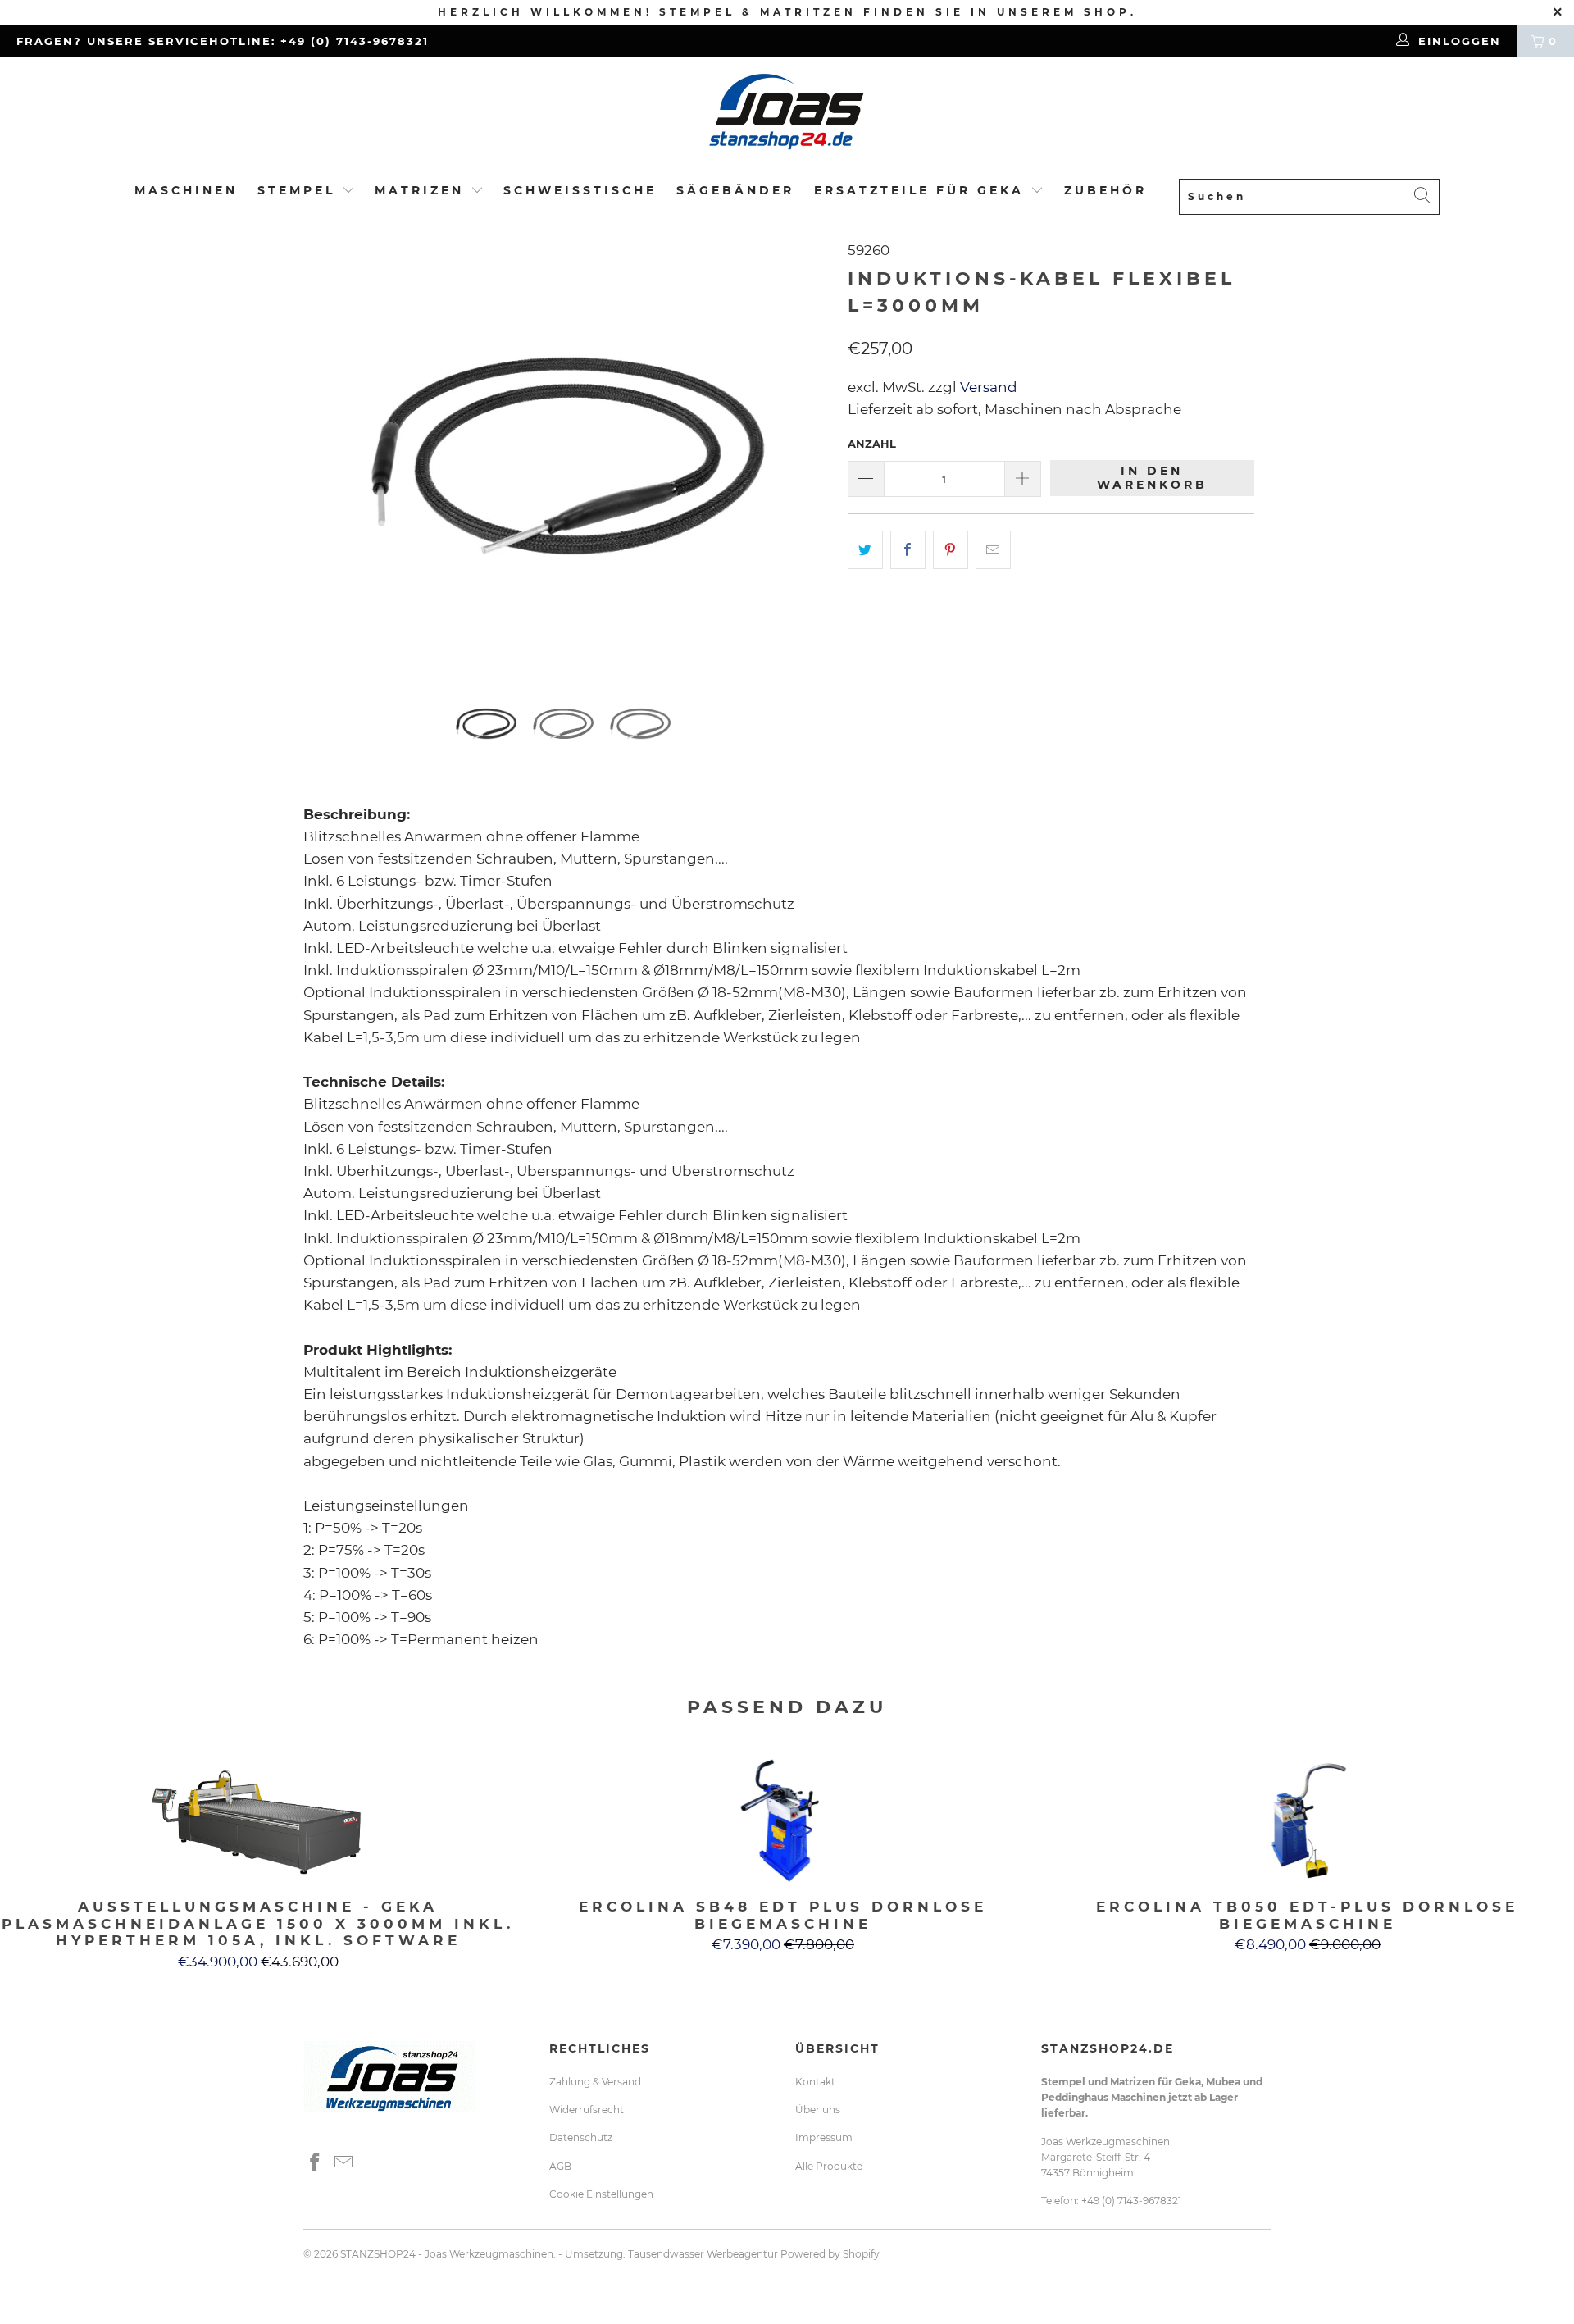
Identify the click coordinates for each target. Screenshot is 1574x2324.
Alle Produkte (829, 2166)
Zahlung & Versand (595, 2082)
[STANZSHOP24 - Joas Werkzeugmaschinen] (787, 117)
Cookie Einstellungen (601, 2194)
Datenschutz (581, 2137)
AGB (560, 2166)
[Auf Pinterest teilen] (951, 550)
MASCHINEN (186, 190)
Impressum (824, 2137)
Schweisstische (580, 190)
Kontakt (815, 2082)
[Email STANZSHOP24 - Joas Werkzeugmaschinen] (344, 2163)
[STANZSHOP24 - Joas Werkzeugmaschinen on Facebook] (316, 2163)
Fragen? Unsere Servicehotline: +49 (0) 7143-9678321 (223, 41)
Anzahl (872, 444)
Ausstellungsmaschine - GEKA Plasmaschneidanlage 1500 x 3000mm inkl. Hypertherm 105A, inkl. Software (258, 1820)
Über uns (818, 2110)
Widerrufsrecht (587, 2110)
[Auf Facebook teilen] (908, 550)
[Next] (803, 453)
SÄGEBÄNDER (735, 190)
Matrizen (419, 190)
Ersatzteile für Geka (922, 190)
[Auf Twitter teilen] (865, 550)
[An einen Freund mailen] (993, 550)
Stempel (296, 190)
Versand (987, 387)
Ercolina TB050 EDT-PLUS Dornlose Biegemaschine (1308, 1820)
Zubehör (1105, 190)
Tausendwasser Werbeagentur (703, 2254)
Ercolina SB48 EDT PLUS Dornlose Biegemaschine (783, 1820)
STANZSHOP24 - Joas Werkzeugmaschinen (447, 2254)
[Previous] (332, 453)
